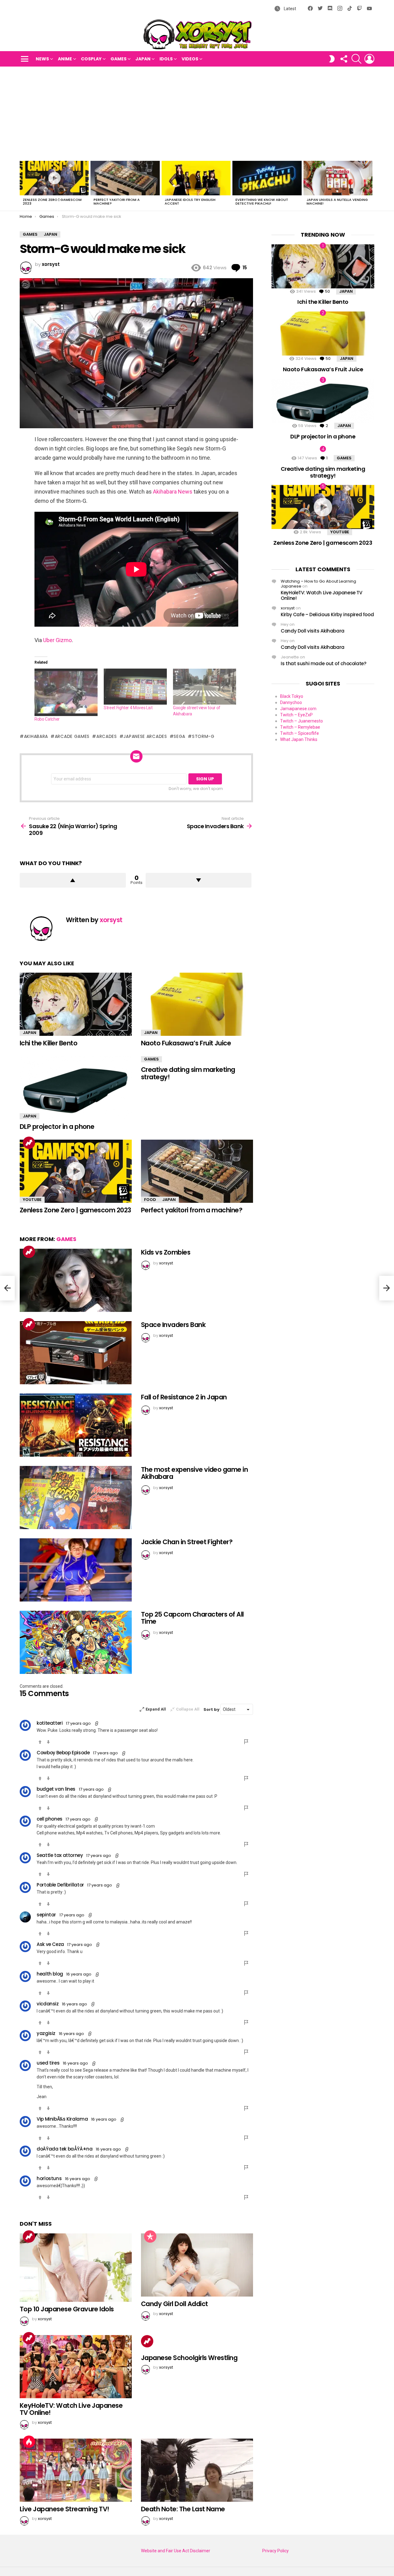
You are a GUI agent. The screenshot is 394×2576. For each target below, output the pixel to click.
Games (119, 59)
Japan (143, 59)
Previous (23, 185)
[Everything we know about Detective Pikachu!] (267, 178)
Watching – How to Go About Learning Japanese (318, 584)
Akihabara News (173, 492)
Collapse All (188, 1709)
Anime (65, 59)
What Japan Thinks (299, 739)
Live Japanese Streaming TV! (64, 2509)
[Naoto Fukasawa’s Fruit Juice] (197, 1004)
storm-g (203, 736)
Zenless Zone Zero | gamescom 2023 (52, 201)
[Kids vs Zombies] (76, 1280)
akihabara (36, 736)
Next (371, 185)
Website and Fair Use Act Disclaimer (176, 2551)
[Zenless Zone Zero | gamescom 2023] (54, 178)
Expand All (156, 1709)
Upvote (73, 880)
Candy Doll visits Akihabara (313, 631)
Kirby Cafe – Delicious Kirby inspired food (327, 614)
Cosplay (91, 59)
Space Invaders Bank (173, 1325)
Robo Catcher (47, 719)
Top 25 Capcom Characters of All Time (192, 1618)
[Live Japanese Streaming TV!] (76, 2470)
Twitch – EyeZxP (296, 715)
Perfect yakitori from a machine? (117, 201)
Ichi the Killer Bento (48, 1043)
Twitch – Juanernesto (302, 721)
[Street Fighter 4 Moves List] (135, 687)
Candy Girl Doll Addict (174, 2304)
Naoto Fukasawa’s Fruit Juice (186, 1043)
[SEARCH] (356, 59)
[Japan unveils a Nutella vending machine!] (338, 178)
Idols (166, 59)
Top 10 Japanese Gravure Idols (67, 2309)
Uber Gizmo (57, 640)
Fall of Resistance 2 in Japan (184, 1397)
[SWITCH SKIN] (332, 59)
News (42, 59)
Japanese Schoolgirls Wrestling (189, 2358)
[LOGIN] (369, 59)
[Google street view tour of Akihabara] (205, 687)
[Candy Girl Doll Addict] (197, 2265)
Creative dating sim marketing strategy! (188, 1073)
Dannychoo (291, 702)
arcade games (72, 736)
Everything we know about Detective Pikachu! (262, 201)
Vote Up (40, 1742)
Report (247, 1742)
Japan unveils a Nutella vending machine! (337, 201)
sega (179, 736)
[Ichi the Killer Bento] (76, 1004)
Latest (289, 9)
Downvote (199, 880)
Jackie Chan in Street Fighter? (187, 1542)
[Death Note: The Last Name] (197, 2470)
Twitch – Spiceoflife (300, 733)
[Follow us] (344, 59)
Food (150, 1200)
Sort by (212, 1709)
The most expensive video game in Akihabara (194, 1473)
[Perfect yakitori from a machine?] (125, 178)
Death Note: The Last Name (183, 2509)
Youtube (32, 1200)
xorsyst (288, 608)
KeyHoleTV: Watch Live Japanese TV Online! (71, 2409)
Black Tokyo (292, 696)
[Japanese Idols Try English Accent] (196, 178)
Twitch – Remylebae (300, 727)
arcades (107, 736)
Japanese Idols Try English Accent (190, 201)
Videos (190, 59)
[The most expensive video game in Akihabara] (76, 1498)
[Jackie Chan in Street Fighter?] (76, 1570)
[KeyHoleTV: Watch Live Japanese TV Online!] (76, 2367)
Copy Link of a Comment (97, 1723)
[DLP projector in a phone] (76, 1088)
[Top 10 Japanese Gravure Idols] (76, 2268)
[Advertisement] (197, 113)
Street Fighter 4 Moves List (128, 708)
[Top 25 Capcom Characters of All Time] (76, 1642)
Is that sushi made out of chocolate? (324, 663)
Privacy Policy (275, 2551)
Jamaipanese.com (298, 709)
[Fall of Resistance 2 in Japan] (76, 1425)
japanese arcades (145, 736)
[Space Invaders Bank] (76, 1353)
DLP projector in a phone (57, 1127)
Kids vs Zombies (166, 1252)
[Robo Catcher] (66, 692)
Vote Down (48, 1742)
